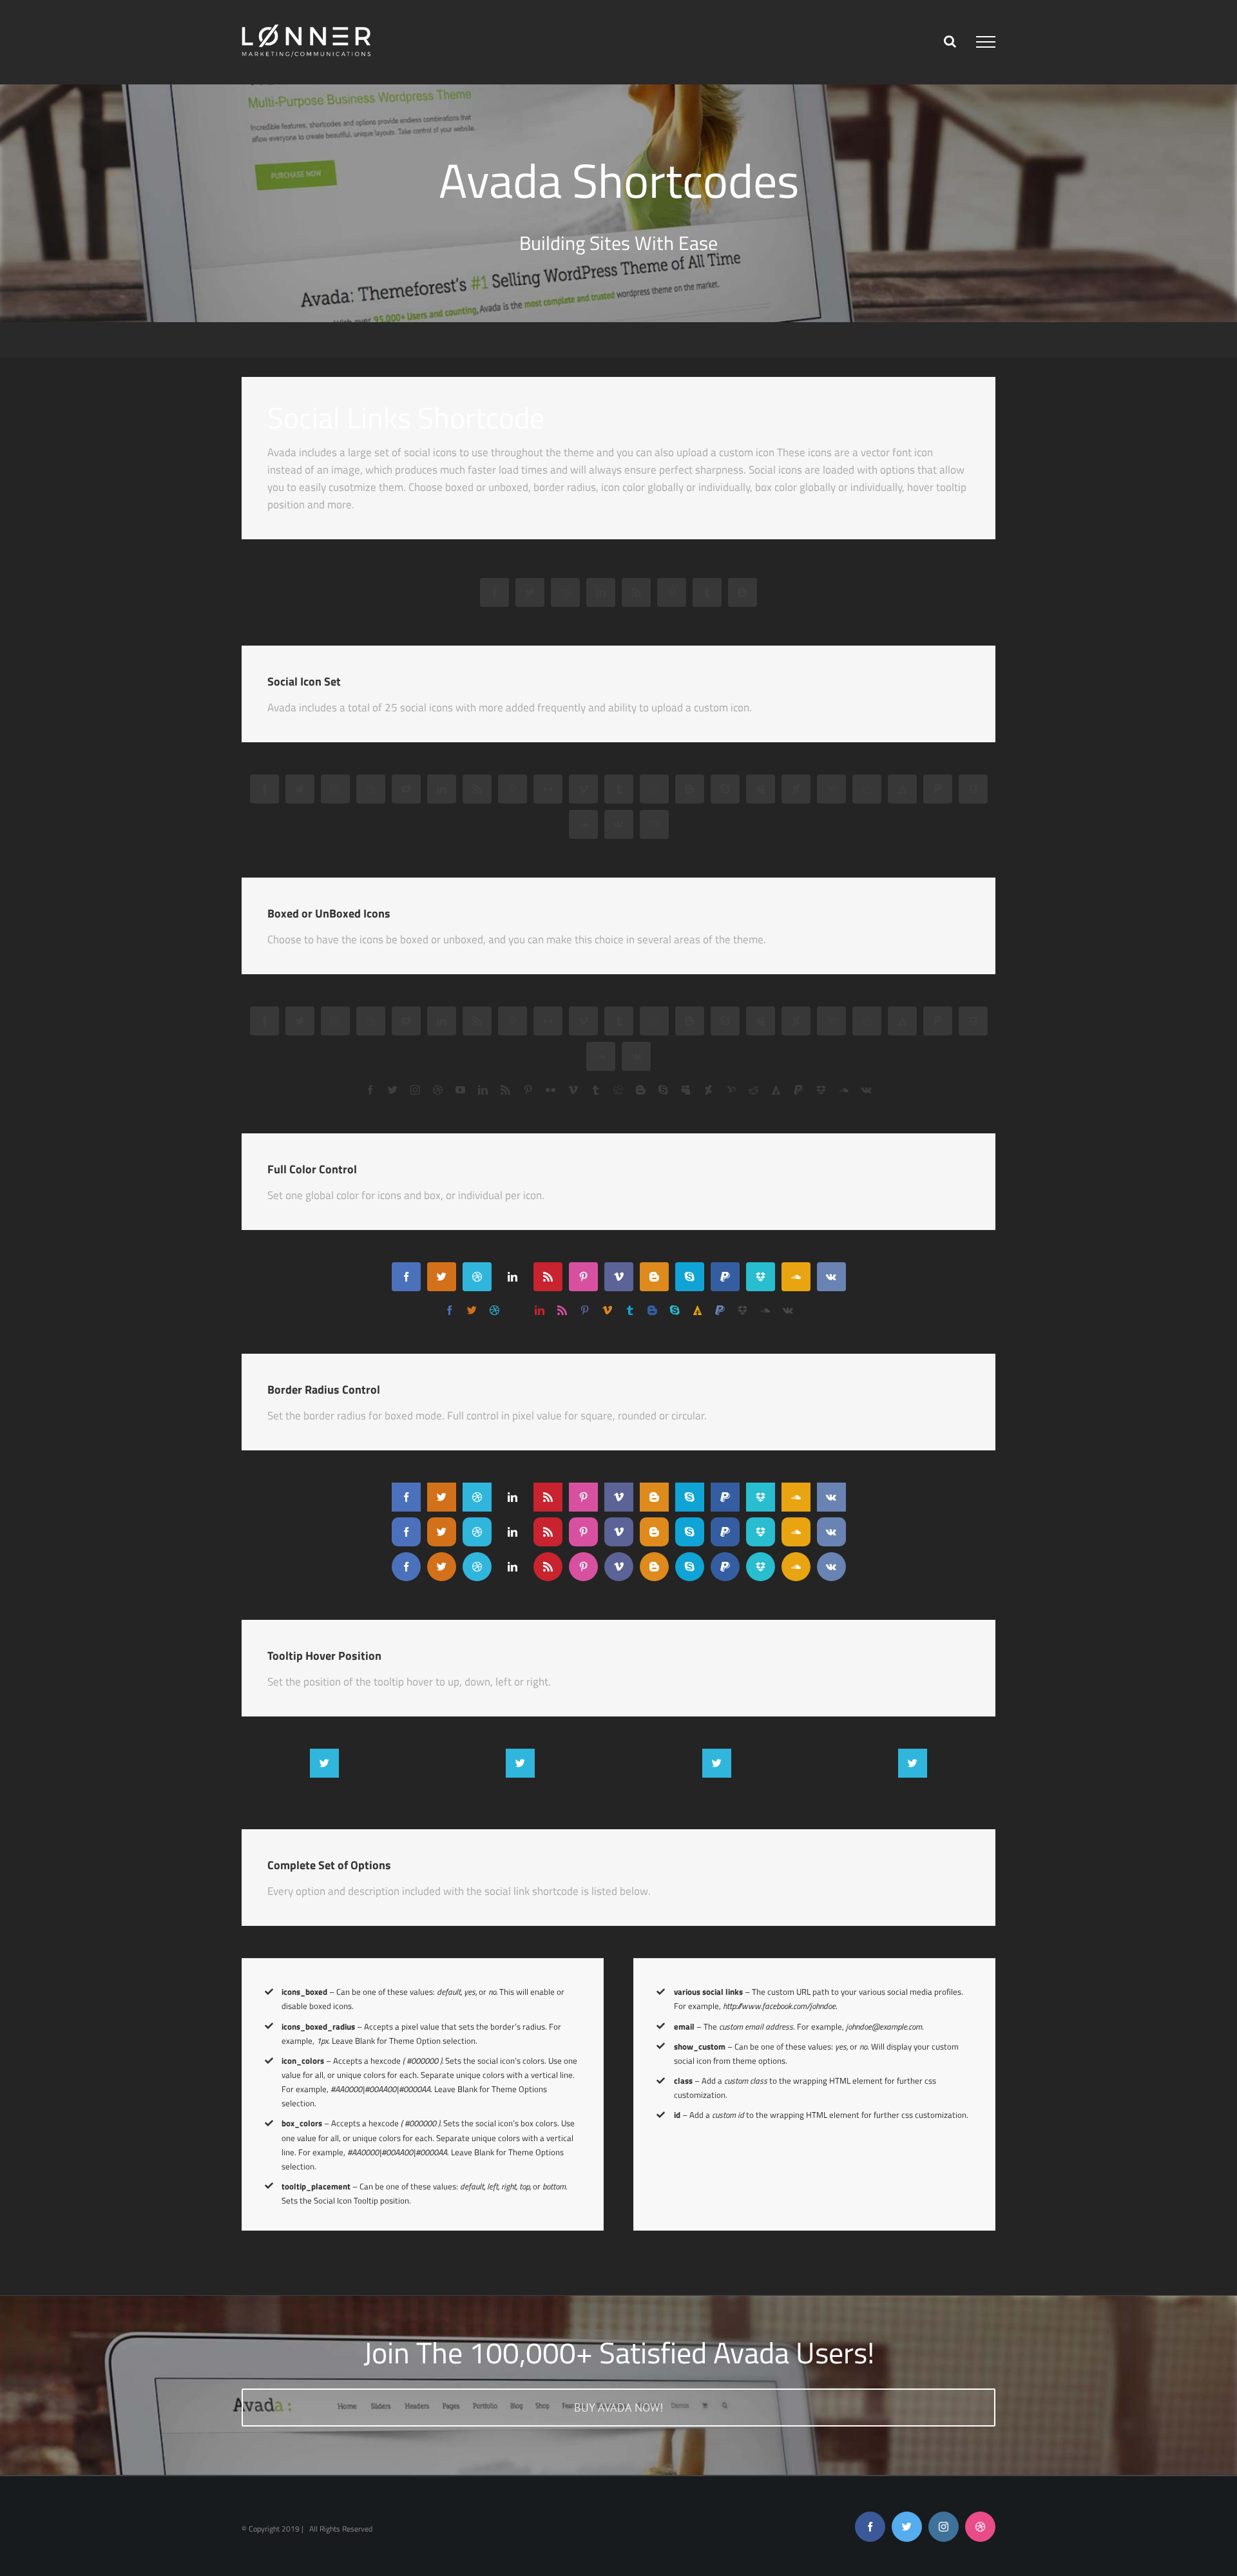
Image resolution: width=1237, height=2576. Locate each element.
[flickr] (548, 789)
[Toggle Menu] (986, 42)
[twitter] (530, 592)
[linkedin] (601, 592)
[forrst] (902, 789)
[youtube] (406, 789)
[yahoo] (831, 789)
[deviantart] (796, 789)
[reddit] (867, 789)
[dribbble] (565, 592)
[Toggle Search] (950, 41)
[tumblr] (707, 592)
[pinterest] (672, 592)
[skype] (725, 789)
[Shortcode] (618, 161)
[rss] (636, 592)
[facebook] (494, 592)
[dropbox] (973, 789)
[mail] (654, 824)
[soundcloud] (583, 824)
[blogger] (743, 592)
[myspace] (761, 789)
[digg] (654, 789)
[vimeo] (583, 789)
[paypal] (938, 789)
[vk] (619, 824)
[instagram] (335, 789)
